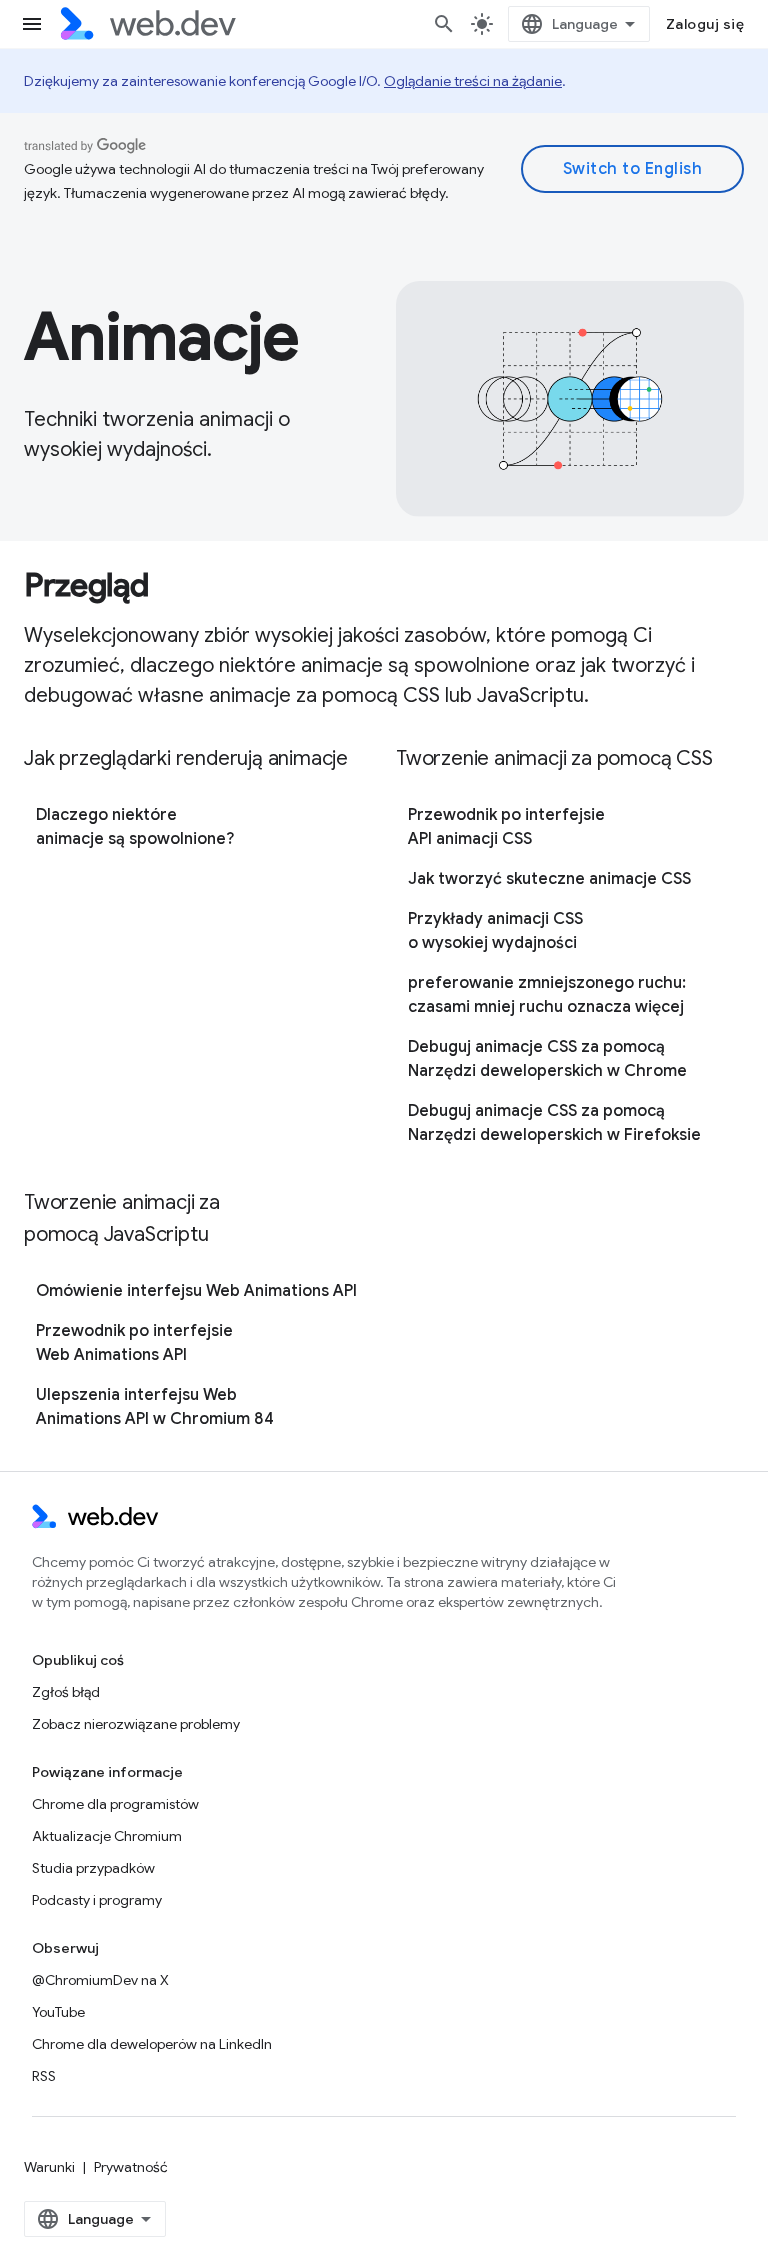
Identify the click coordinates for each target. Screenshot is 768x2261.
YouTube (58, 2012)
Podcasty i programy (97, 1900)
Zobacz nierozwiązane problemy (136, 1724)
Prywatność (131, 2167)
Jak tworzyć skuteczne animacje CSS (549, 879)
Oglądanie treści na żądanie (473, 81)
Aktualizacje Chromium (107, 1836)
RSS (44, 2076)
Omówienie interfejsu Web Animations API (196, 1291)
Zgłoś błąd (66, 1692)
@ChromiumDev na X (100, 1980)
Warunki (49, 2167)
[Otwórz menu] (32, 24)
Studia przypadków (93, 1868)
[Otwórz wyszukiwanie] (444, 24)
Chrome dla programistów (115, 1804)
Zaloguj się (705, 24)
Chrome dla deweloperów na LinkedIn (152, 2044)
